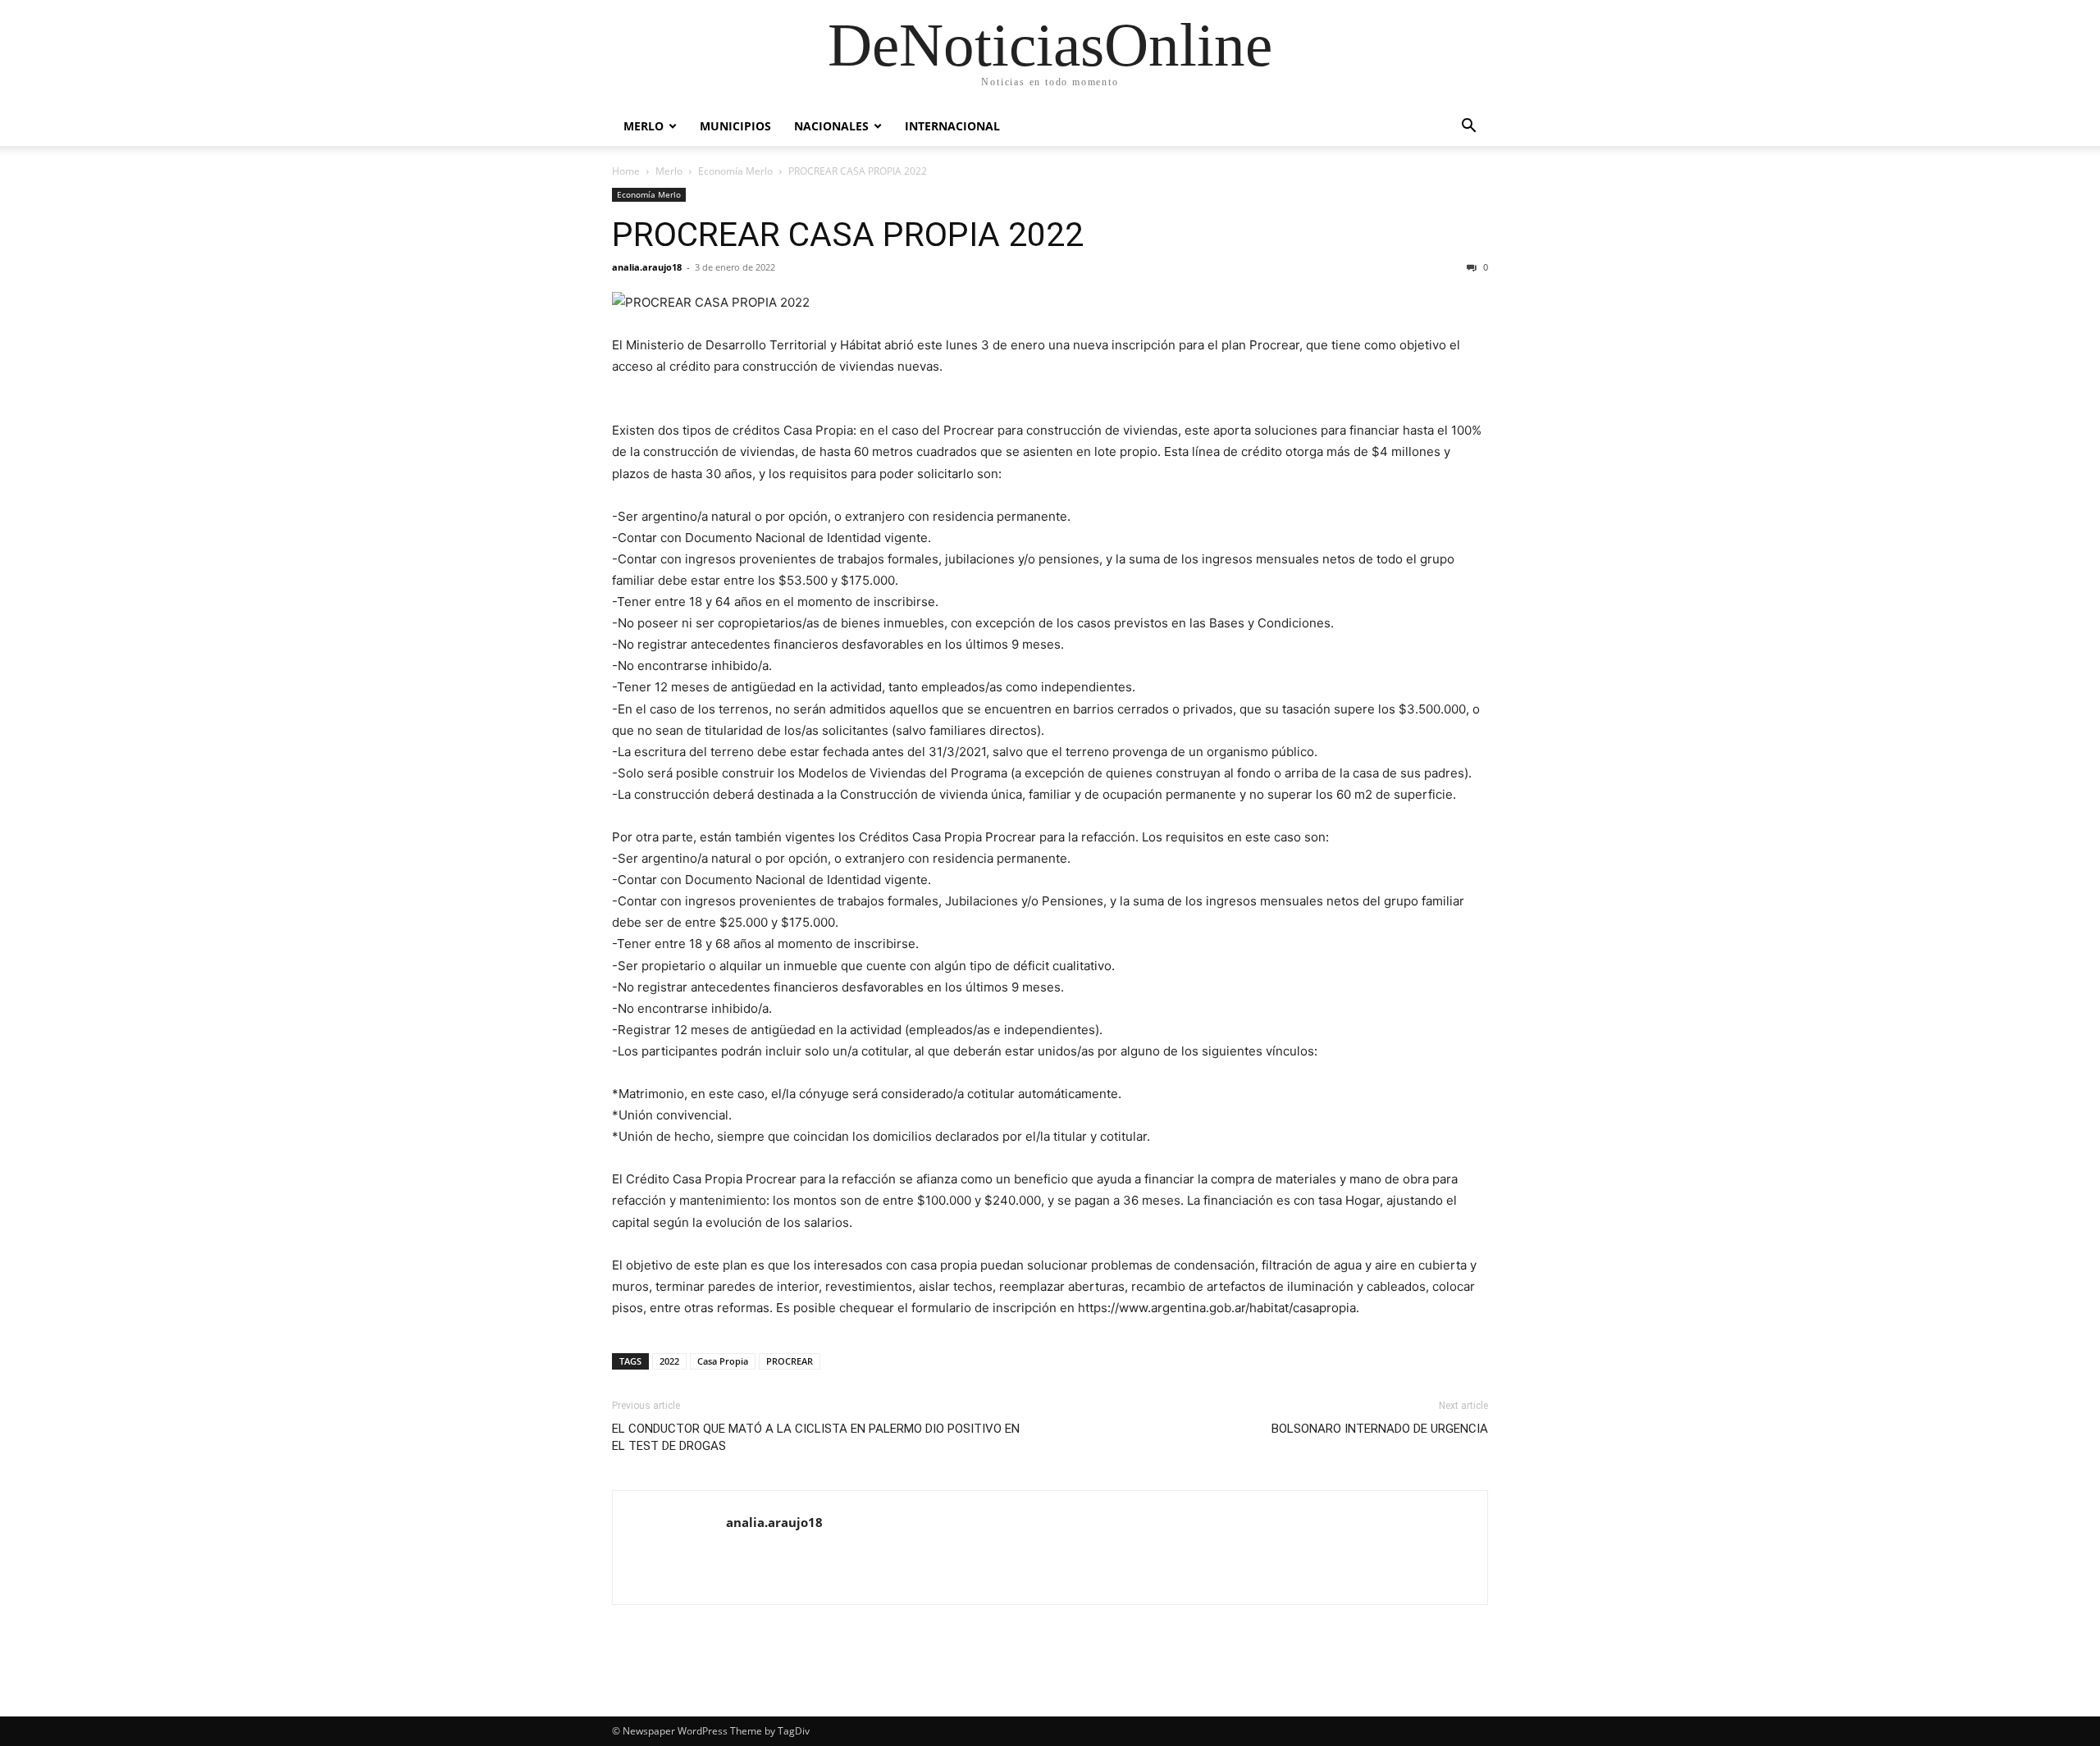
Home (626, 171)
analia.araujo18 (647, 267)
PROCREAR (790, 1361)
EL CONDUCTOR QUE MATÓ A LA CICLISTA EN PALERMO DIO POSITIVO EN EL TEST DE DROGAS (816, 1437)
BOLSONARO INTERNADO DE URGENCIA (1380, 1429)
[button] (1468, 128)
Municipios (735, 126)
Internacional (952, 126)
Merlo (644, 126)
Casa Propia (723, 1361)
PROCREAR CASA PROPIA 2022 (848, 235)
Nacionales (831, 126)
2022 (669, 1361)
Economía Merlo (735, 171)
